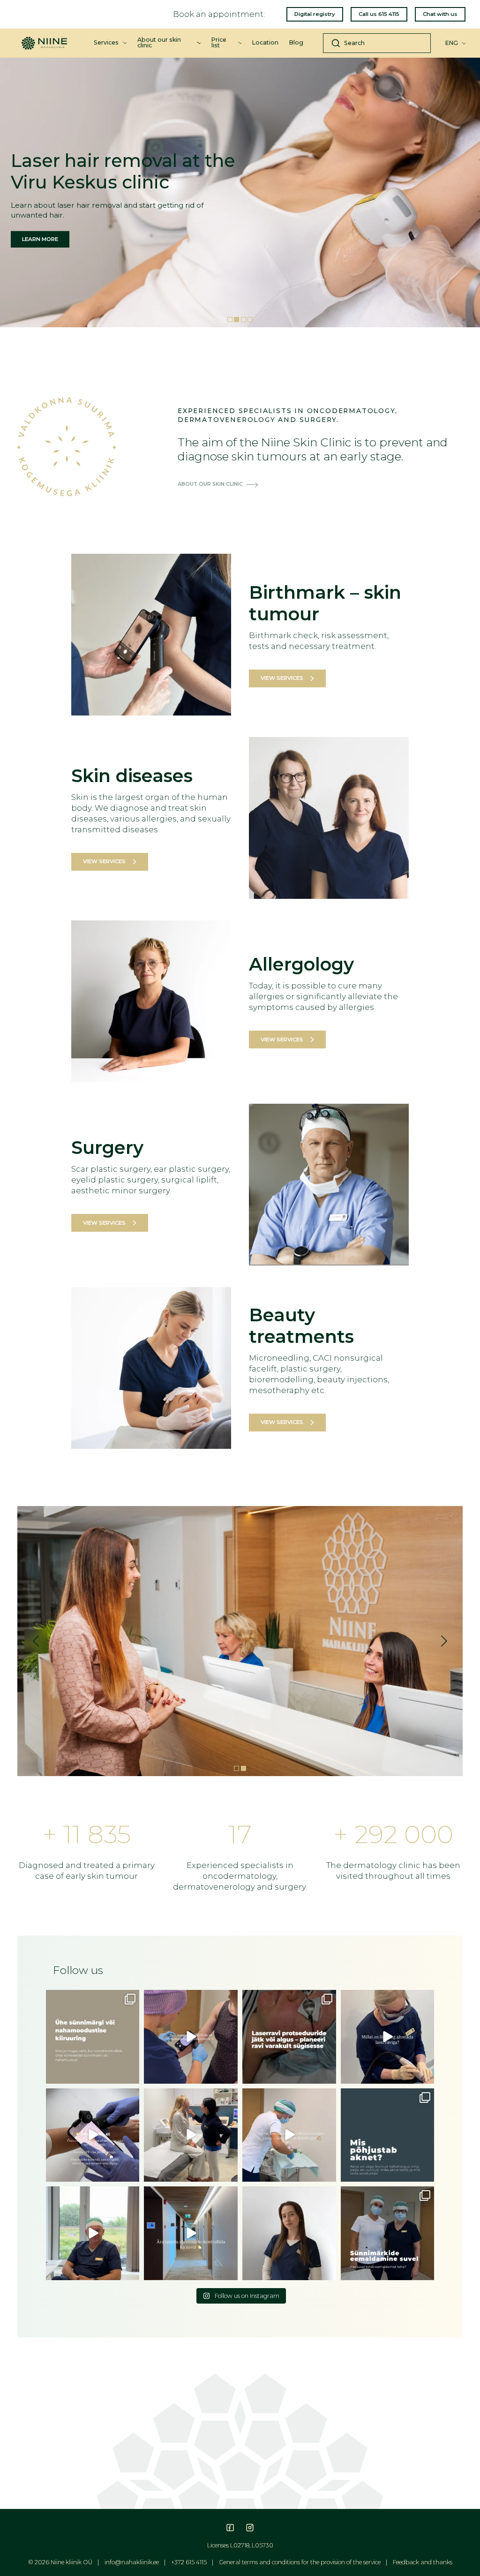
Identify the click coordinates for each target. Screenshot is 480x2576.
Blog (296, 42)
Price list (219, 42)
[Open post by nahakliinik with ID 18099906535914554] (191, 2233)
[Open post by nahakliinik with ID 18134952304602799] (289, 2233)
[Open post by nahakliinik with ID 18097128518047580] (93, 2037)
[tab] (230, 320)
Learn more (40, 239)
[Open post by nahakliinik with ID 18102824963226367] (289, 2037)
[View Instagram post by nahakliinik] (131, 2075)
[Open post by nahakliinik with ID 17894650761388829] (388, 2037)
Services (106, 42)
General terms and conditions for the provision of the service (300, 2562)
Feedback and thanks (423, 2562)
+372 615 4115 (189, 2562)
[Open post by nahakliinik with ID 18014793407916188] (388, 2135)
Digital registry (315, 14)
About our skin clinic (159, 42)
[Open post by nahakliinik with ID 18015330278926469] (191, 2037)
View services (282, 678)
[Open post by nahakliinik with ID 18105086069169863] (191, 2135)
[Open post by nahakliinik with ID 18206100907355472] (388, 2233)
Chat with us (440, 14)
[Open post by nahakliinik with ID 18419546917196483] (93, 2233)
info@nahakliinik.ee (132, 2562)
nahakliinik (92, 1998)
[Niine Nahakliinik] (44, 39)
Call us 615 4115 (379, 14)
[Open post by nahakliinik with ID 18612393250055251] (93, 2135)
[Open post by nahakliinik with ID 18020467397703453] (289, 2135)
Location (265, 42)
